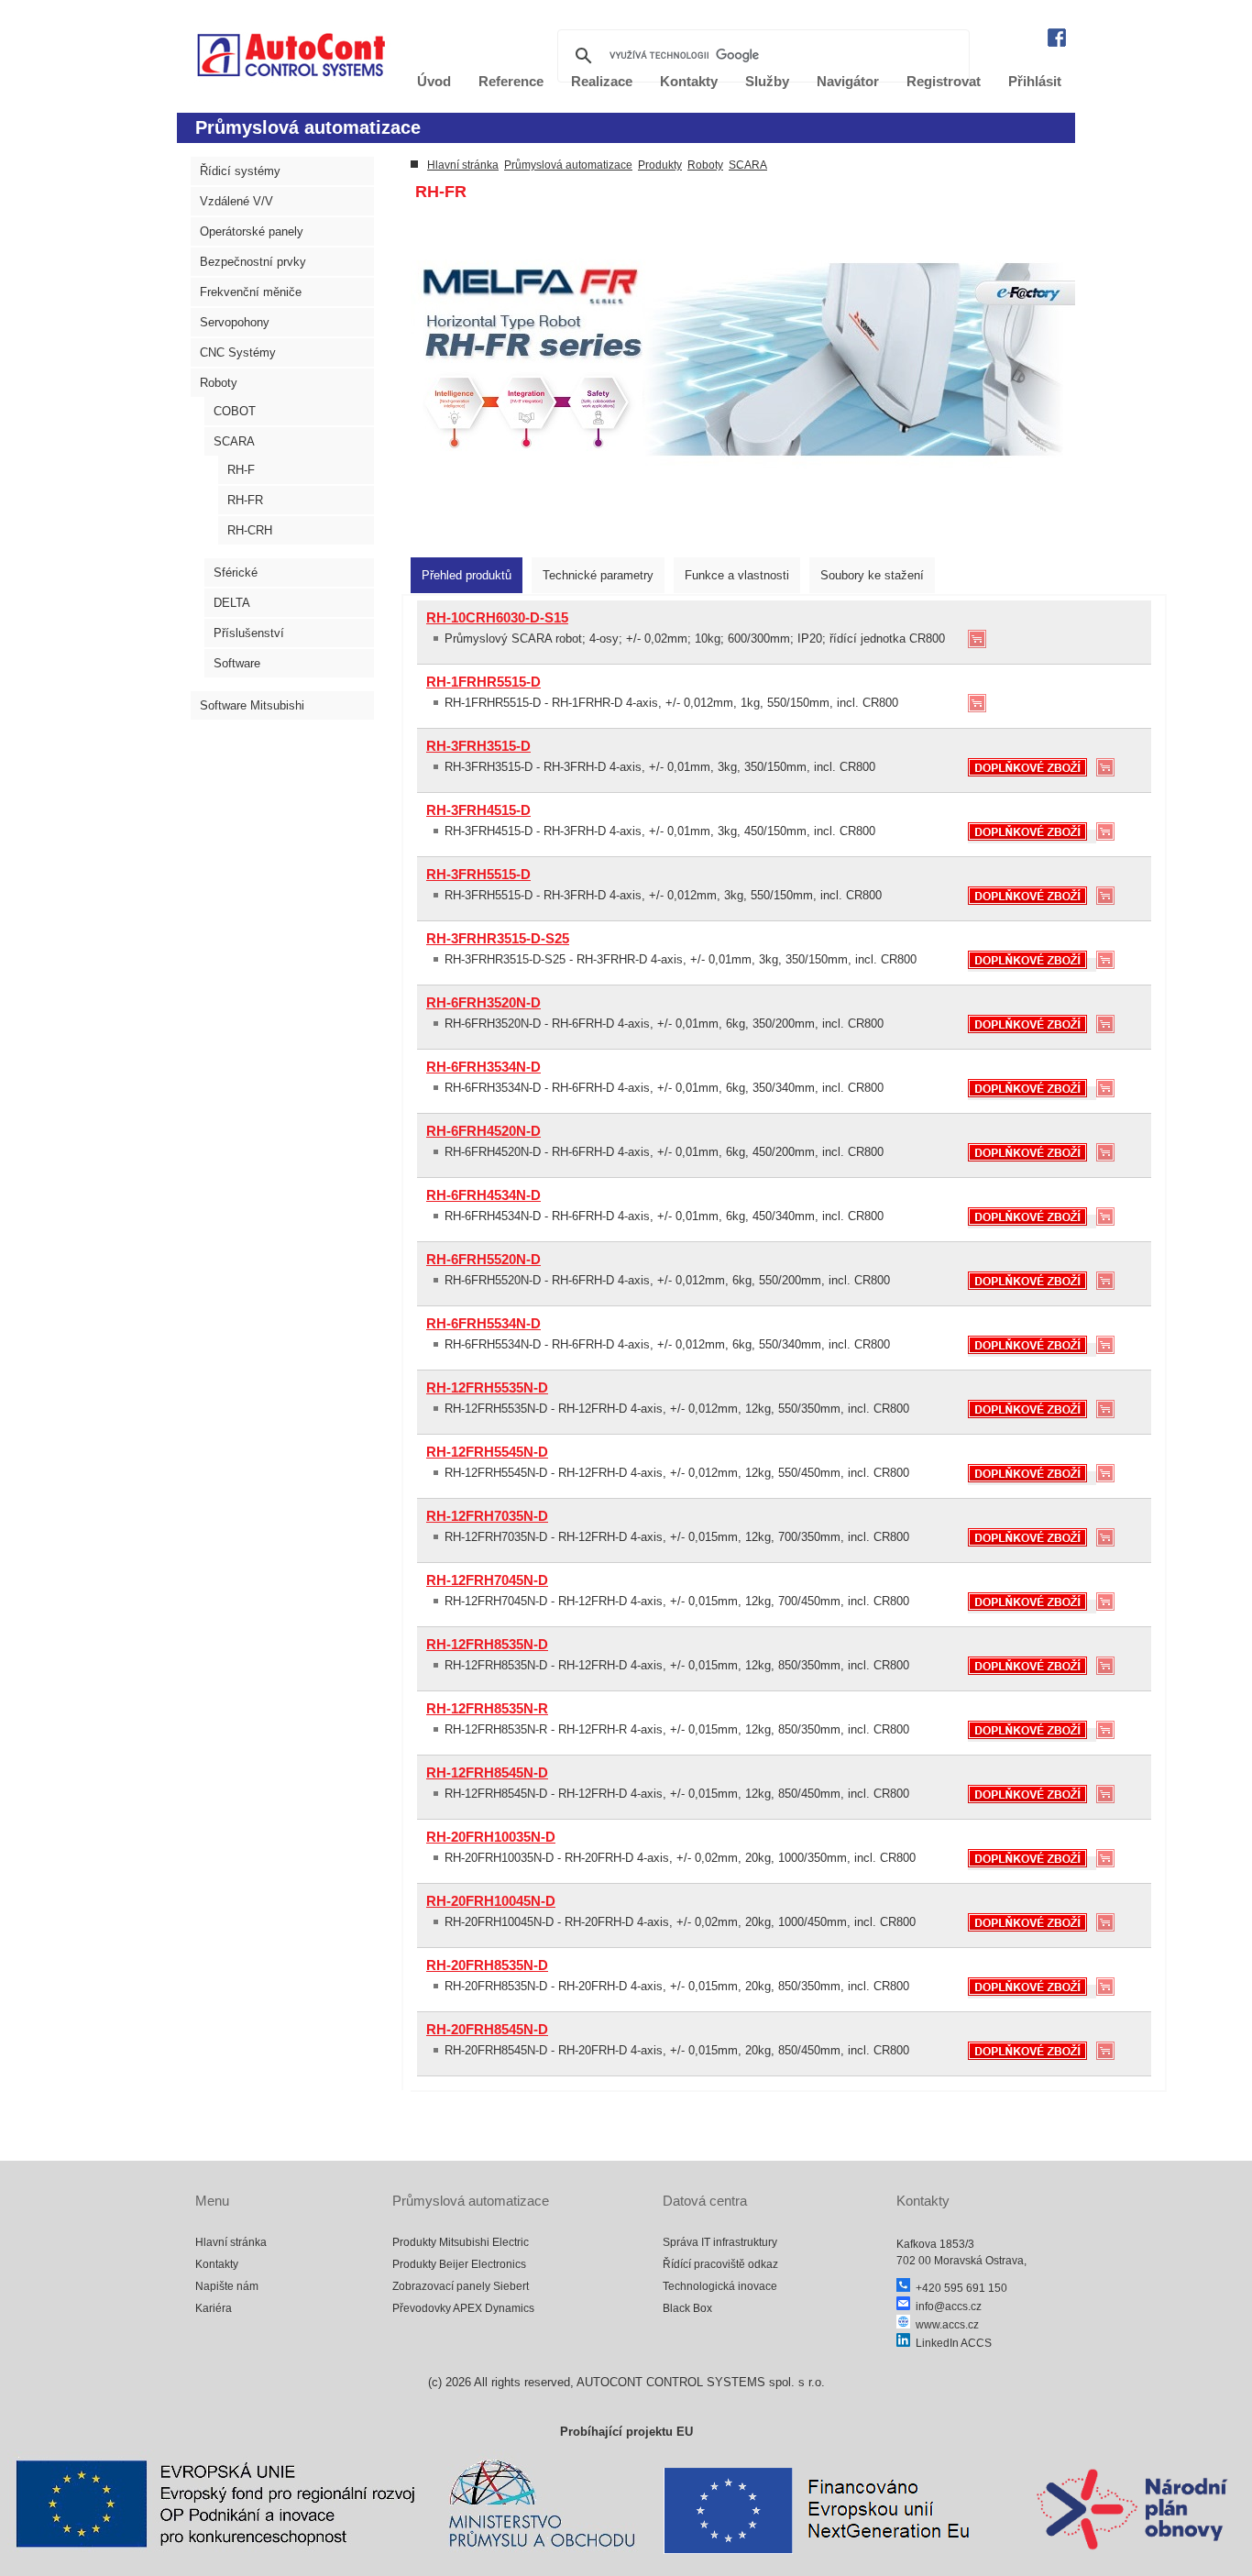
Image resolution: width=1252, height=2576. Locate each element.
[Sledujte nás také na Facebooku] (1057, 43)
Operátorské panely (252, 231)
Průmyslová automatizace (568, 165)
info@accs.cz (946, 2306)
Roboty (219, 383)
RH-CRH (250, 530)
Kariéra (214, 2308)
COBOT (235, 411)
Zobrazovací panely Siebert (461, 2286)
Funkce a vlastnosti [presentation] (737, 575)
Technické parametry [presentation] (598, 575)
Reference (511, 81)
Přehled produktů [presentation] (467, 575)
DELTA (232, 603)
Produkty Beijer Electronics (459, 2264)
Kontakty (217, 2264)
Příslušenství (249, 633)
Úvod (434, 81)
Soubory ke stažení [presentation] (872, 575)
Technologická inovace (720, 2286)
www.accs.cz (944, 2325)
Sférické (236, 572)
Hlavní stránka (463, 165)
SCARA (234, 441)
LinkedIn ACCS (951, 2343)
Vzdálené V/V (236, 201)
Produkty (660, 165)
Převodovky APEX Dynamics (463, 2308)
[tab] (467, 575)
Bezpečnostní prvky (253, 262)
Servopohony (235, 322)
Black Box (687, 2308)
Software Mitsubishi (252, 705)
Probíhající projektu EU (626, 2432)
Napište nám (227, 2286)
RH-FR (245, 500)
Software (237, 663)
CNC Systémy (238, 352)
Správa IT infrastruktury (720, 2242)
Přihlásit (1035, 81)
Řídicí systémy (240, 171)
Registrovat (944, 81)
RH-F (241, 470)
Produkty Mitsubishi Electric (461, 2242)
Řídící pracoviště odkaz (720, 2264)
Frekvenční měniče (251, 292)
